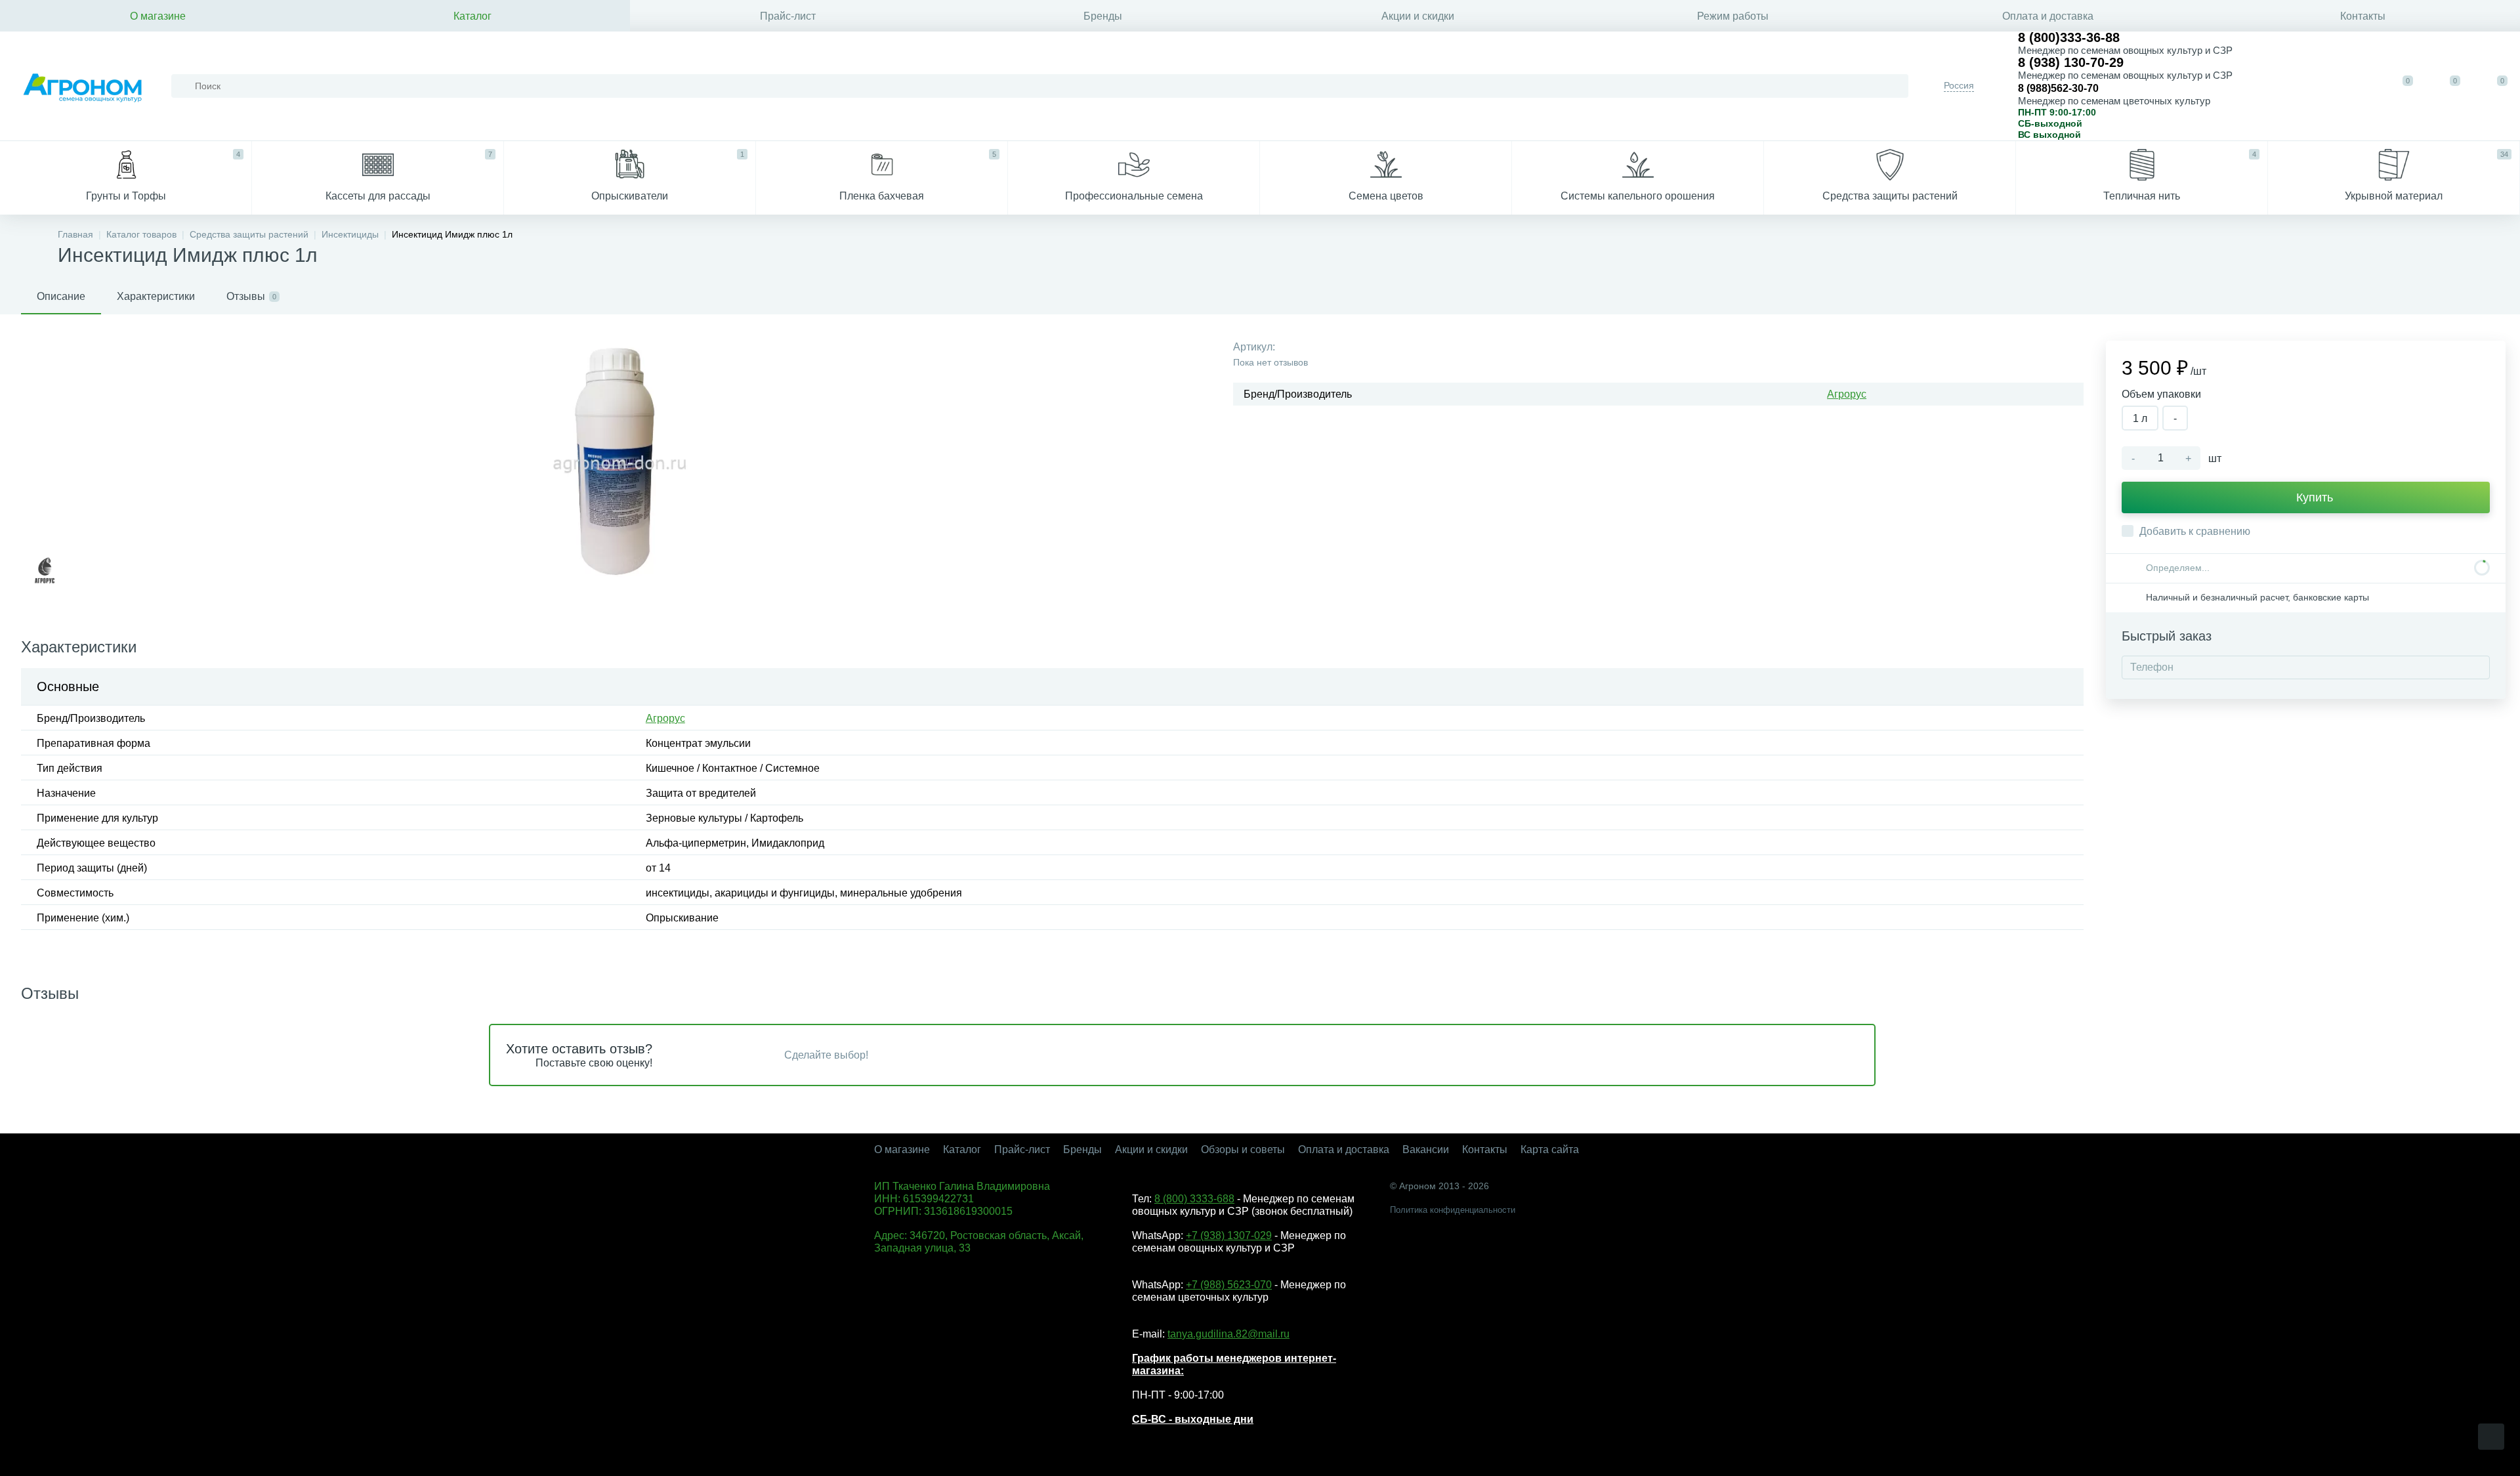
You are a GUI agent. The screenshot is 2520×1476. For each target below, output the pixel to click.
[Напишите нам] (2315, 86)
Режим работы (1733, 16)
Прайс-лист (788, 16)
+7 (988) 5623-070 (1229, 1285)
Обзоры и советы (1243, 1149)
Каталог (472, 16)
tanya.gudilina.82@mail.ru (1228, 1334)
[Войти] (2356, 86)
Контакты (2363, 16)
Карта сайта (1550, 1149)
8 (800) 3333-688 (1194, 1199)
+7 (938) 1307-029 (1229, 1235)
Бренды (1103, 16)
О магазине (158, 16)
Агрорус (1847, 394)
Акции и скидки (1418, 16)
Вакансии (1426, 1149)
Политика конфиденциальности (1453, 1210)
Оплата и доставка (2048, 16)
